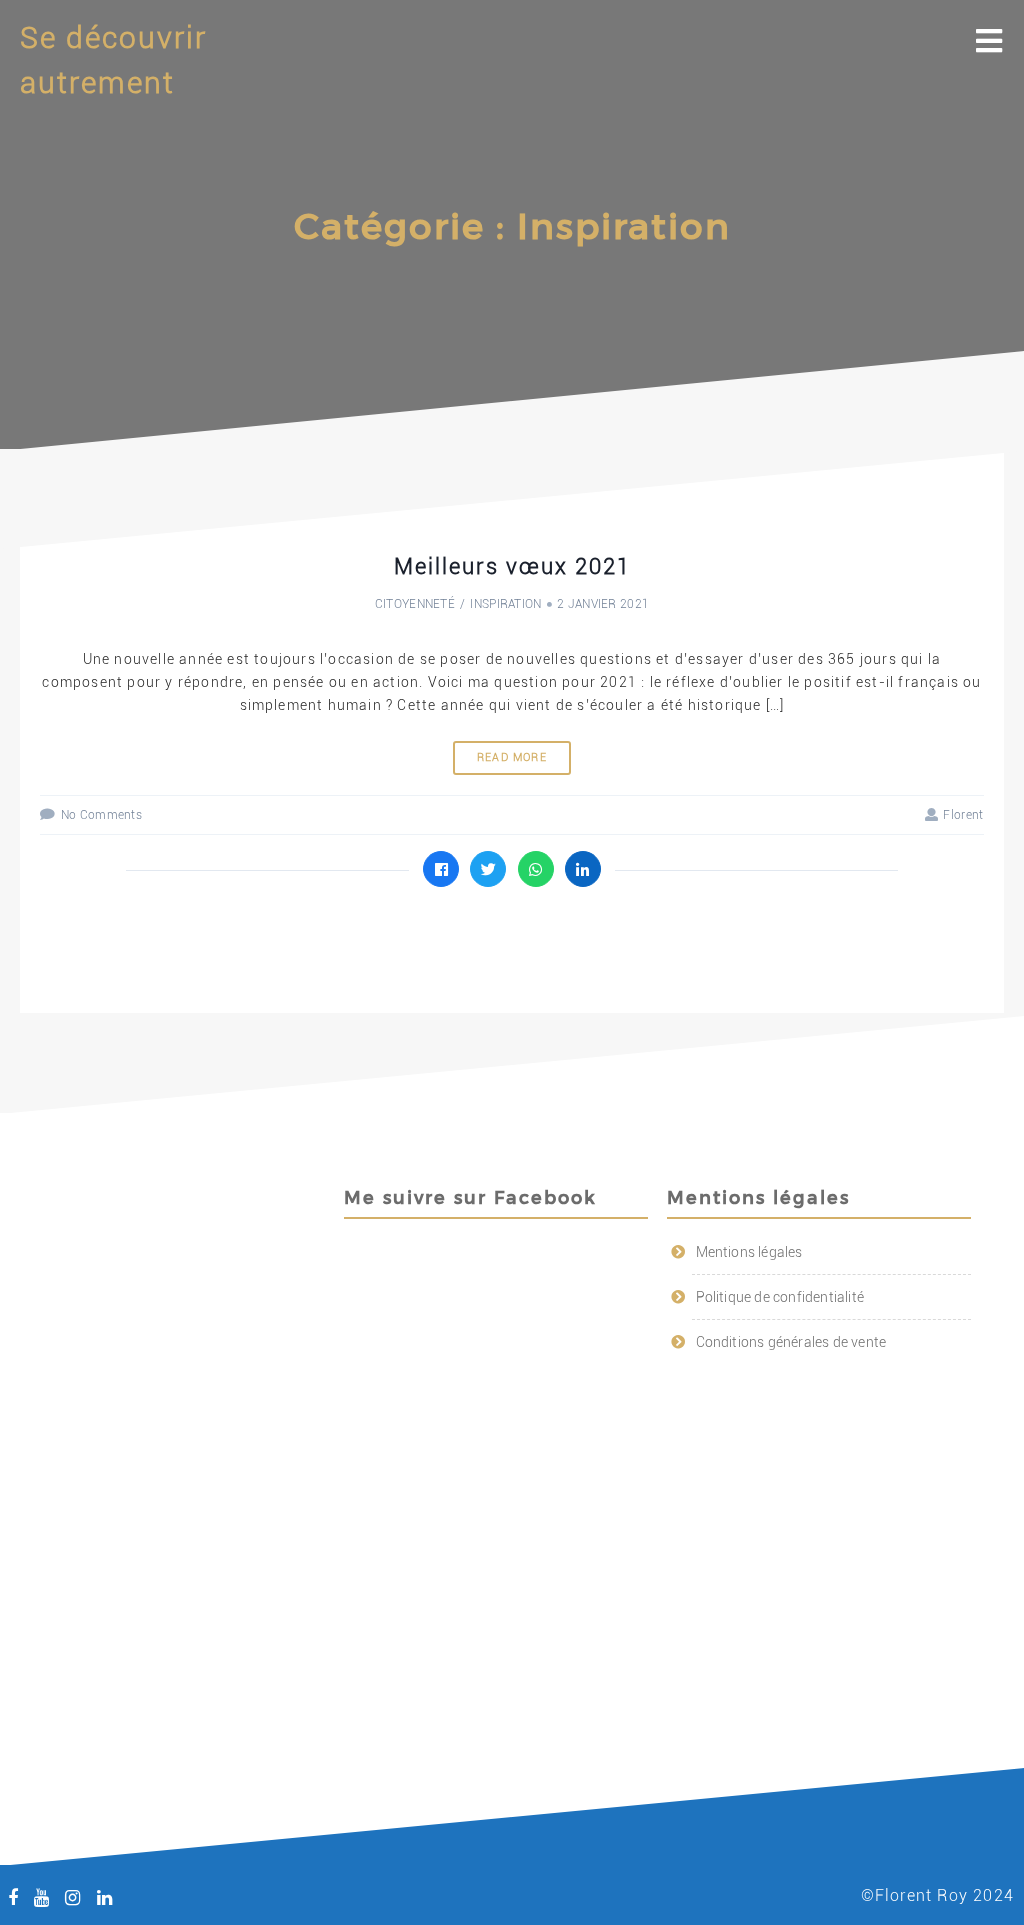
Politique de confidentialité (780, 1297)
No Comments (101, 815)
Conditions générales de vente (791, 1342)
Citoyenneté (415, 604)
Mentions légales (749, 1252)
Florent (963, 815)
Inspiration (505, 604)
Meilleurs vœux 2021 (512, 566)
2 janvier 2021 (603, 604)
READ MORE (512, 757)
